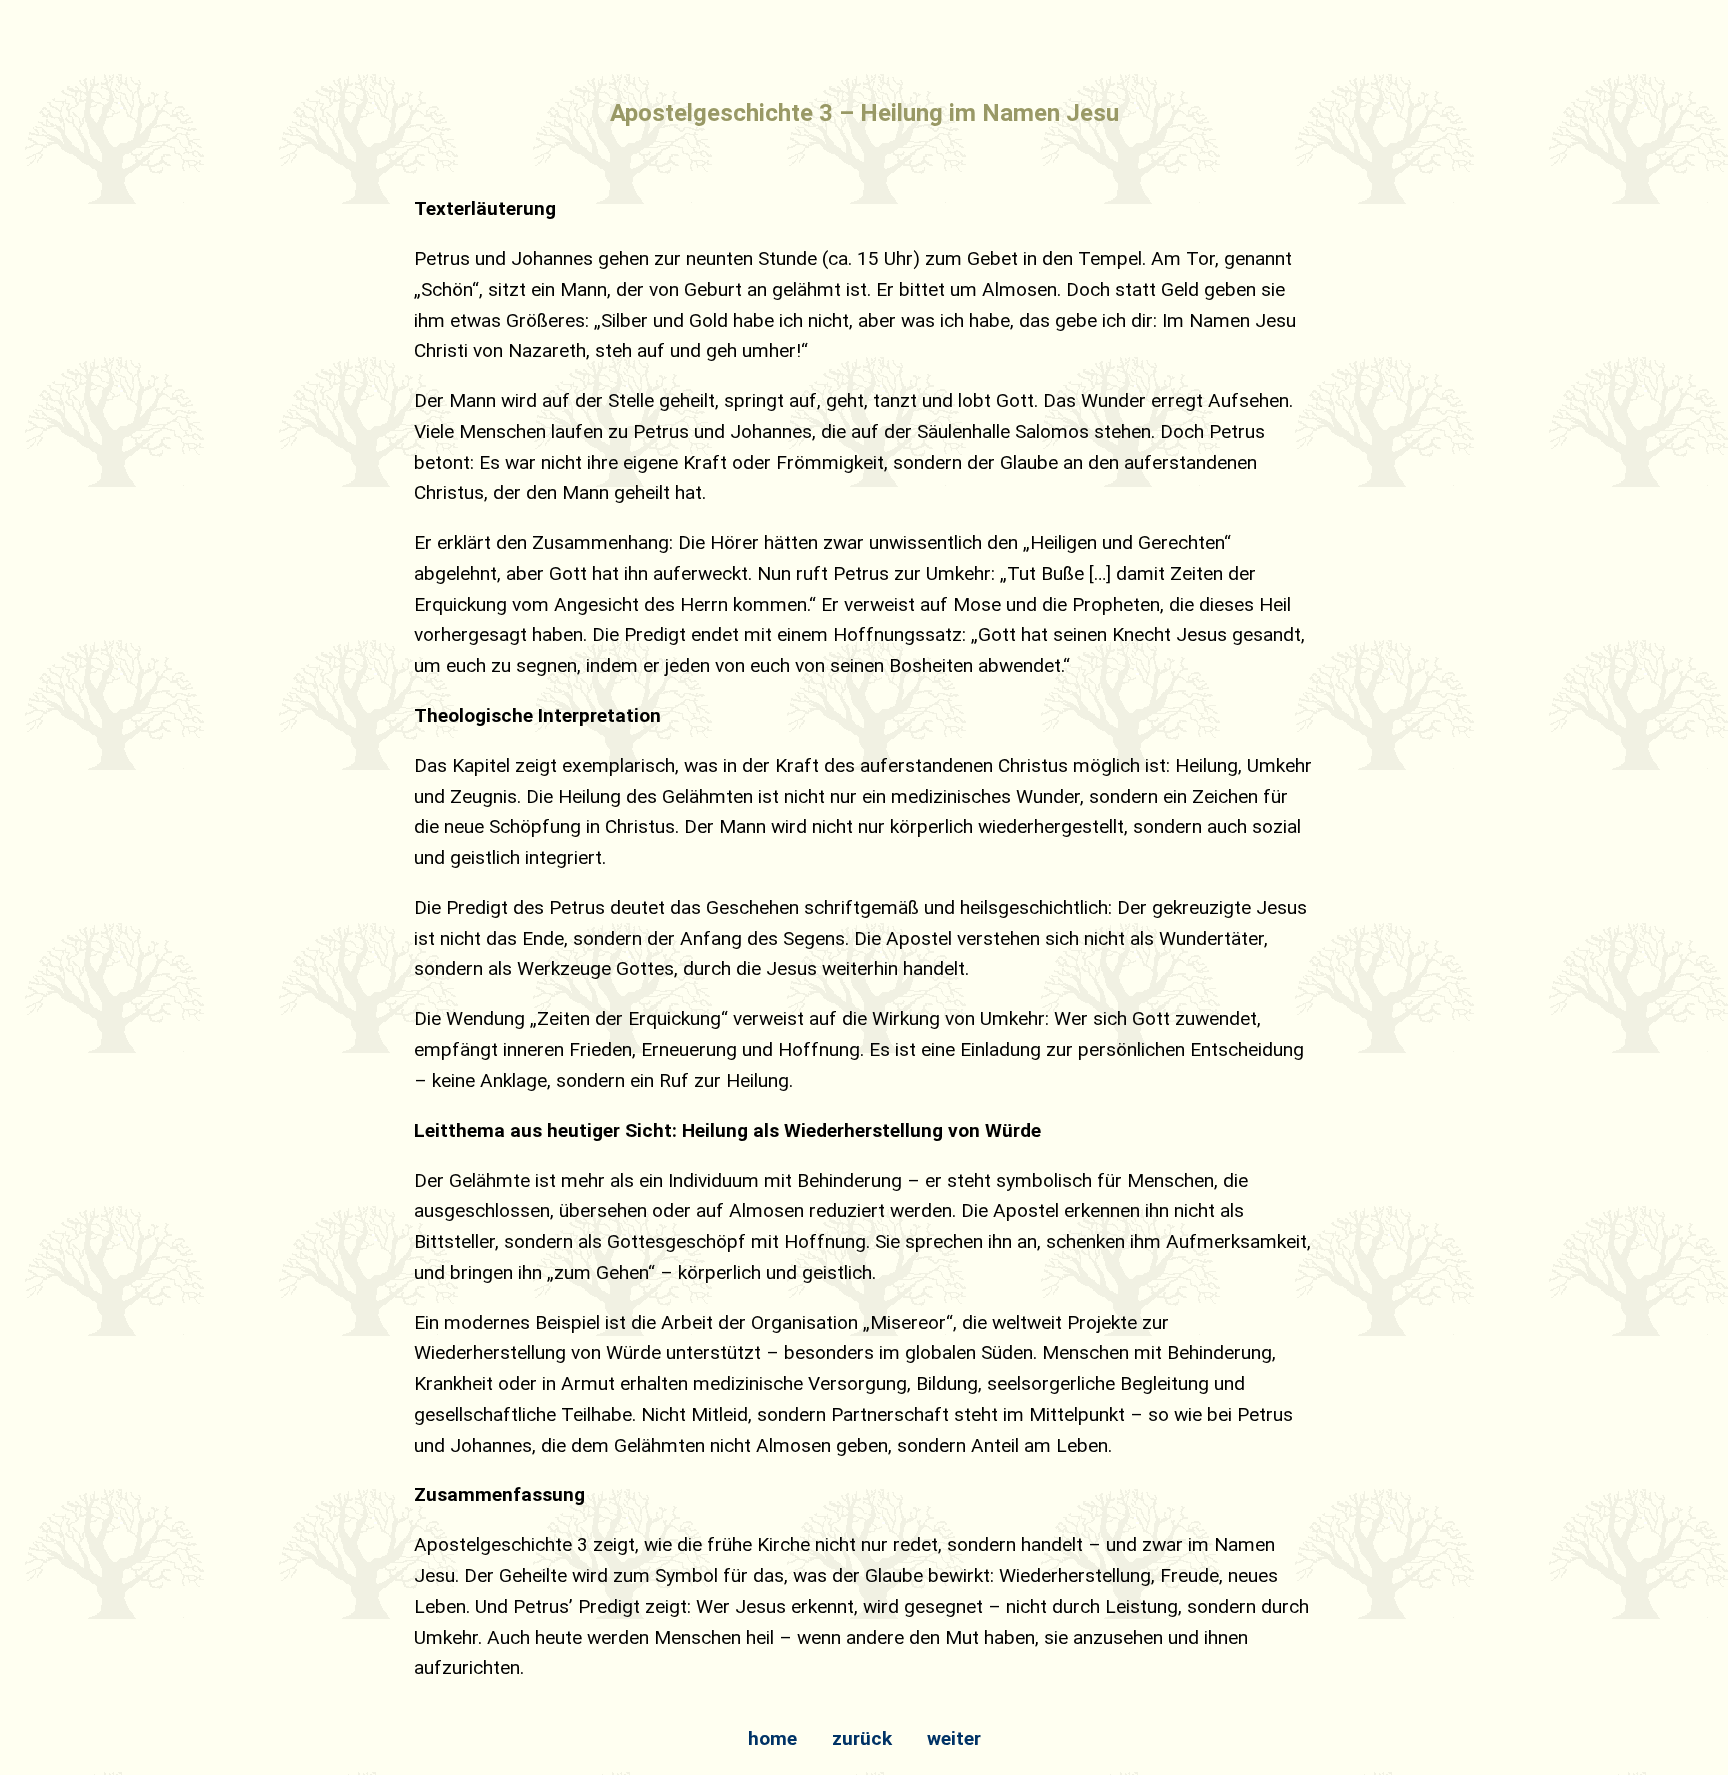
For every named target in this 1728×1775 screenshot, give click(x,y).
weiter (954, 1738)
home (772, 1738)
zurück (862, 1738)
